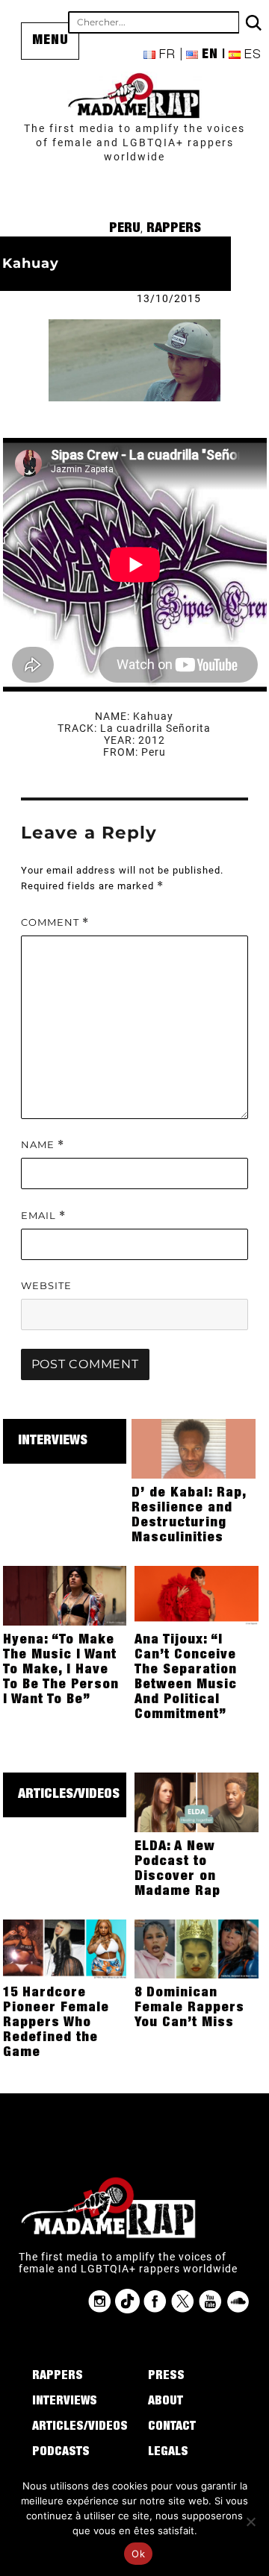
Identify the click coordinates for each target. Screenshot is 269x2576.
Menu (50, 41)
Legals (168, 2453)
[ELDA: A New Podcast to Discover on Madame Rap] (197, 1802)
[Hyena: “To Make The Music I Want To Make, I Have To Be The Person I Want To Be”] (65, 1595)
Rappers (174, 229)
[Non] (250, 2522)
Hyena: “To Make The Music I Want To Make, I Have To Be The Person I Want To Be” (61, 1670)
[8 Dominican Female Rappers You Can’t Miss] (197, 1948)
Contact (172, 2428)
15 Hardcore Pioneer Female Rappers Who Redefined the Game (56, 2023)
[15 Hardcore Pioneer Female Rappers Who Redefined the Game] (65, 1948)
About (166, 2402)
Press (166, 2377)
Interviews (53, 1441)
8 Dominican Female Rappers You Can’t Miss (189, 2008)
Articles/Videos (69, 1795)
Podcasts (61, 2453)
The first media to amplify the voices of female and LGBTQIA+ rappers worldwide (134, 142)
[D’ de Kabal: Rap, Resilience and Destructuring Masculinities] (194, 1448)
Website (46, 1285)
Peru (125, 229)
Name (43, 1145)
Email (43, 1216)
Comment (55, 922)
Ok (138, 2554)
